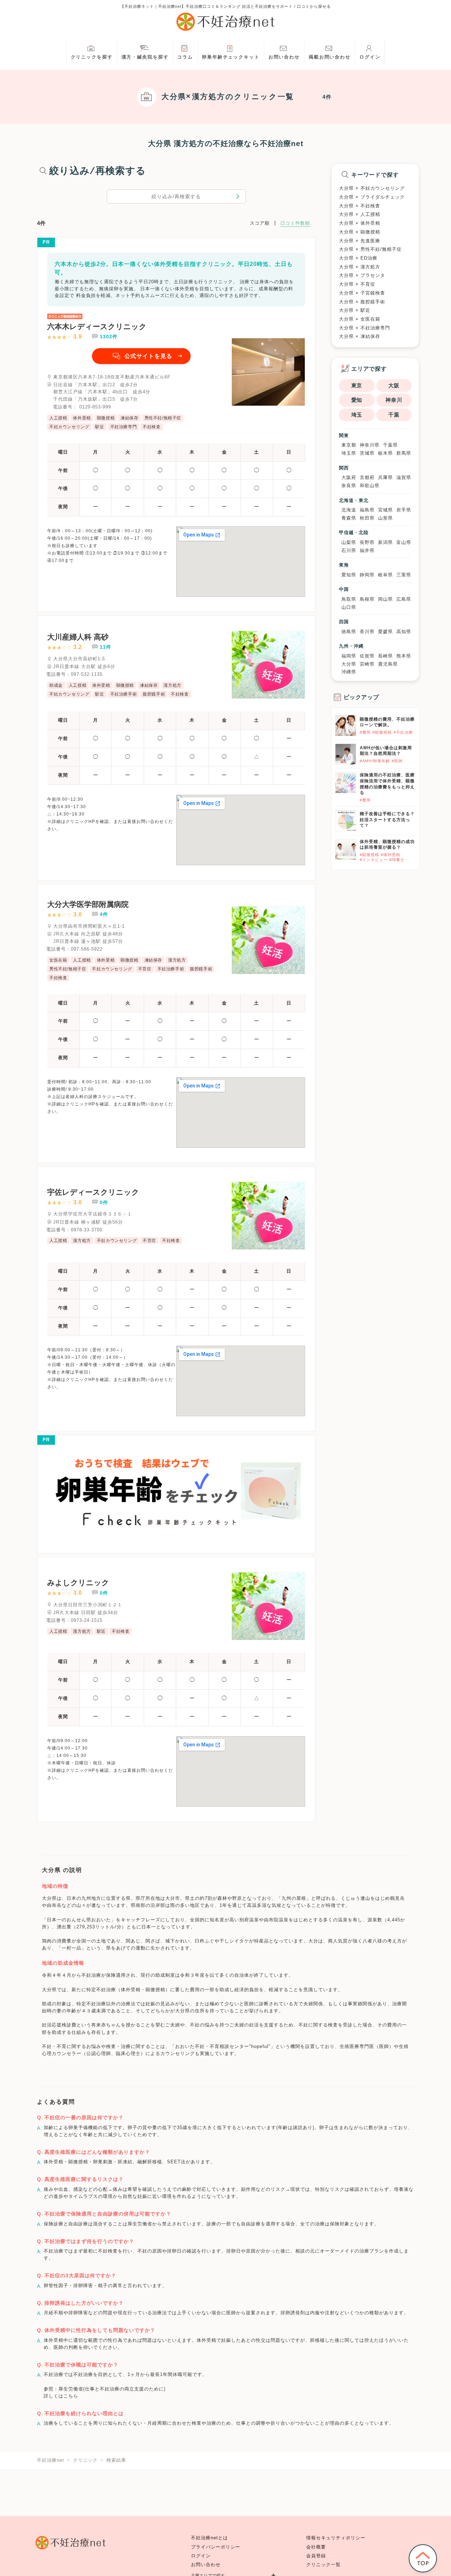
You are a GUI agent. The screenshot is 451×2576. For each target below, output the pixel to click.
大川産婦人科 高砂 (78, 637)
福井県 (367, 550)
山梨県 (349, 542)
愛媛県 (385, 632)
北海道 (349, 510)
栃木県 (385, 453)
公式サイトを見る (148, 356)
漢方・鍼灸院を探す (145, 57)
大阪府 (349, 477)
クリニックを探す (92, 57)
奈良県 (349, 486)
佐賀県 (367, 656)
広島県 (404, 599)
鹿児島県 (388, 664)
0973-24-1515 (87, 1620)
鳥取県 (349, 599)
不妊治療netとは (209, 2538)
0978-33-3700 (87, 1230)
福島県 (367, 510)
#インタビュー (374, 860)
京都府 (367, 477)
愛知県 (349, 575)
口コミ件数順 (295, 223)
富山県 (404, 542)
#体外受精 (391, 855)
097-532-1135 (87, 674)
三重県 (404, 575)
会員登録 (316, 2556)
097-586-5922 (87, 949)
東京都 (349, 445)
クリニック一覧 (323, 2565)
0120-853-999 (95, 407)
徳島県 (349, 632)
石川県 (349, 550)
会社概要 (316, 2547)
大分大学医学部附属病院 (88, 904)
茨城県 (367, 453)
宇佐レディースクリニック (93, 1192)
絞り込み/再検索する (176, 196)
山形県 (385, 518)
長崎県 (385, 656)
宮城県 (385, 510)
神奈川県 (370, 445)
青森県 (349, 518)
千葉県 (390, 445)
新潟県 (385, 542)
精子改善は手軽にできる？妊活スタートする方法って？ (387, 820)
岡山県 (385, 599)
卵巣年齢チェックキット (231, 57)
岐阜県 (385, 575)
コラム (185, 57)
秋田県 (367, 518)
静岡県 (367, 575)
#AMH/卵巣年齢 (375, 761)
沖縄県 (349, 672)
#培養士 (397, 860)
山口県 (349, 607)
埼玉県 (349, 453)
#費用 (365, 732)
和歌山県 (370, 486)
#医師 (397, 761)
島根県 (367, 599)
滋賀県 (404, 477)
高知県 (404, 632)
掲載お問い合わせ (330, 57)
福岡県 (349, 656)
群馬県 (404, 453)
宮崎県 (367, 664)
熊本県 (404, 656)
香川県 (367, 632)
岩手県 (404, 510)
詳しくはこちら (61, 2396)
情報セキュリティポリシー (336, 2538)
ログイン (370, 57)
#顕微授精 (382, 732)
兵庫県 (385, 477)
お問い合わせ (284, 57)
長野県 (367, 542)
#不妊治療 (403, 732)
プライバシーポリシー (216, 2547)
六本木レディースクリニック (97, 326)
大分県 (349, 664)
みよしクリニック (78, 1583)
